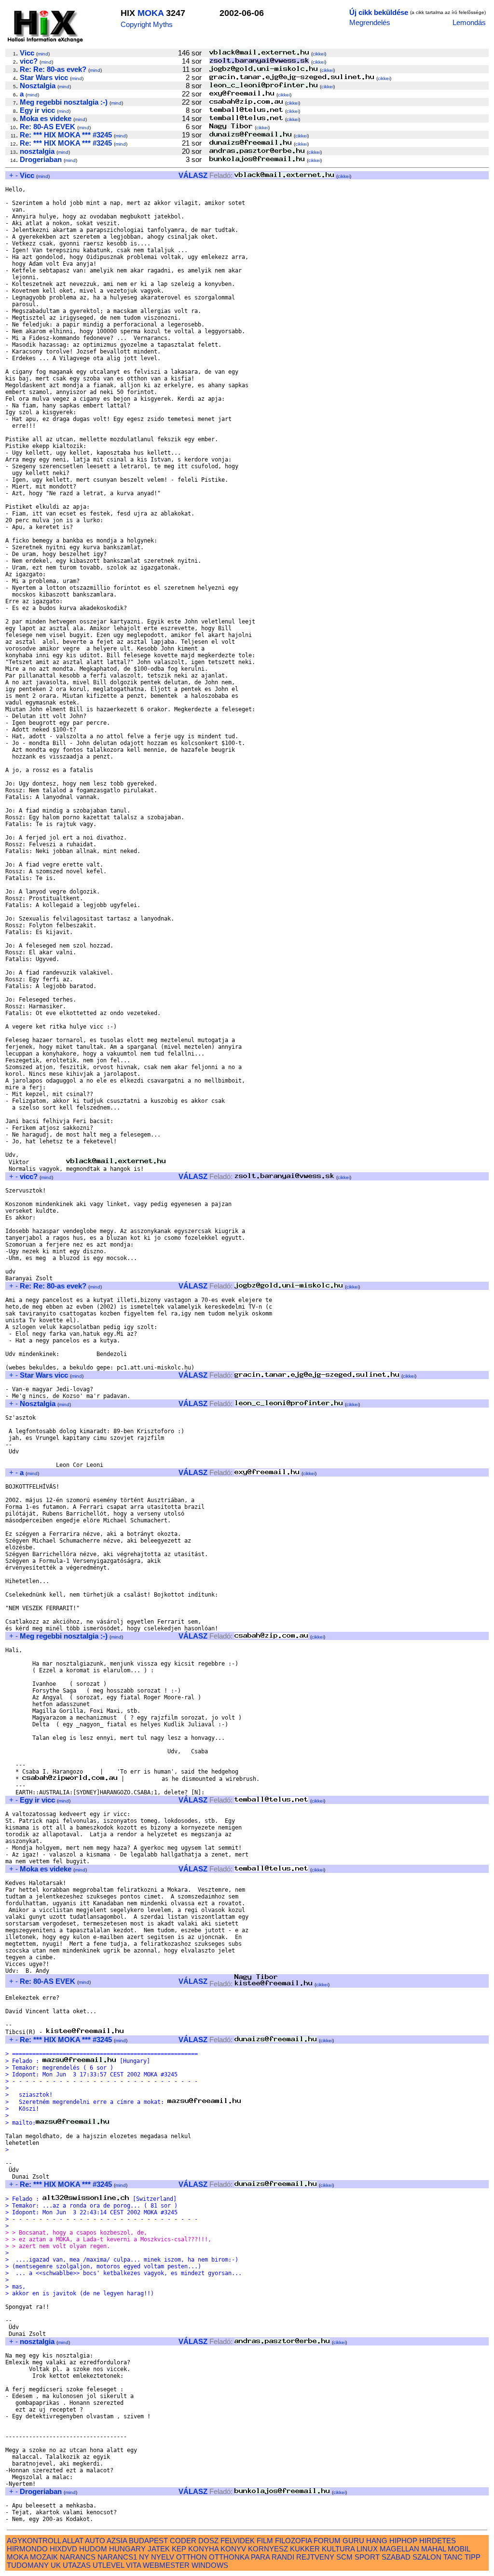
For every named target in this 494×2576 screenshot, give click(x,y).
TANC (453, 2557)
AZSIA (117, 2541)
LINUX (367, 2549)
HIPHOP (403, 2541)
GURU (353, 2541)
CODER (183, 2541)
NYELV (163, 2557)
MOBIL (459, 2549)
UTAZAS (77, 2565)
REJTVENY (315, 2557)
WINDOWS (210, 2565)
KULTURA (338, 2549)
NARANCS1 (117, 2557)
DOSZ (208, 2541)
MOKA (151, 13)
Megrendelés (370, 22)
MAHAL (433, 2549)
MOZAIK (44, 2557)
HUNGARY (127, 2549)
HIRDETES (438, 2541)
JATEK (159, 2549)
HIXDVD (63, 2549)
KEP (179, 2549)
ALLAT (73, 2541)
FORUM (327, 2541)
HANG (377, 2541)
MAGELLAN (399, 2549)
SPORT (367, 2557)
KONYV (233, 2549)
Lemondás (469, 22)
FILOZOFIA (293, 2541)
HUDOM (93, 2549)
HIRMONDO (27, 2549)
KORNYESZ (268, 2549)
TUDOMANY (28, 2565)
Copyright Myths (147, 24)
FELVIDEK (238, 2541)
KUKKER (305, 2549)
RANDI (283, 2557)
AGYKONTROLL (34, 2541)
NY (144, 2557)
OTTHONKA (229, 2557)
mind (43, 54)
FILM (265, 2541)
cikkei (319, 54)
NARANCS (78, 2557)
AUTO (95, 2541)
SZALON (427, 2557)
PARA (260, 2557)
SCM (344, 2557)
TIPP (473, 2557)
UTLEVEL (108, 2565)
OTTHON (192, 2557)
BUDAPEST (148, 2541)
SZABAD (396, 2557)
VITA (133, 2565)
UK (56, 2565)
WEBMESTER (166, 2565)
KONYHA (203, 2549)
